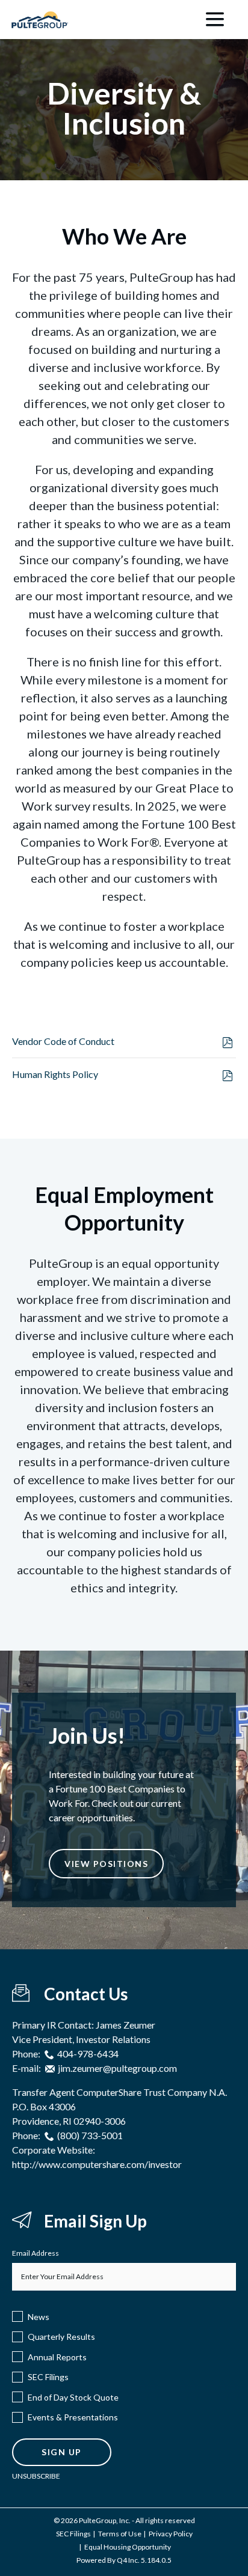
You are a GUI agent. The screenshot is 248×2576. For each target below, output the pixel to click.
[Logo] (40, 16)
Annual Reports (57, 2357)
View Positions (106, 1864)
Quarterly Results (61, 2337)
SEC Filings (48, 2377)
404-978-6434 (88, 2054)
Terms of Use (120, 2534)
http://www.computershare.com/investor (97, 2164)
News (39, 2317)
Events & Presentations (73, 2417)
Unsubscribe (36, 2476)
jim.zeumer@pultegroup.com (117, 2068)
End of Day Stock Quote (73, 2397)
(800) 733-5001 (90, 2135)
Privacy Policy (171, 2534)
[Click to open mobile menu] (215, 20)
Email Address (36, 2253)
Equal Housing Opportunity (128, 2547)
